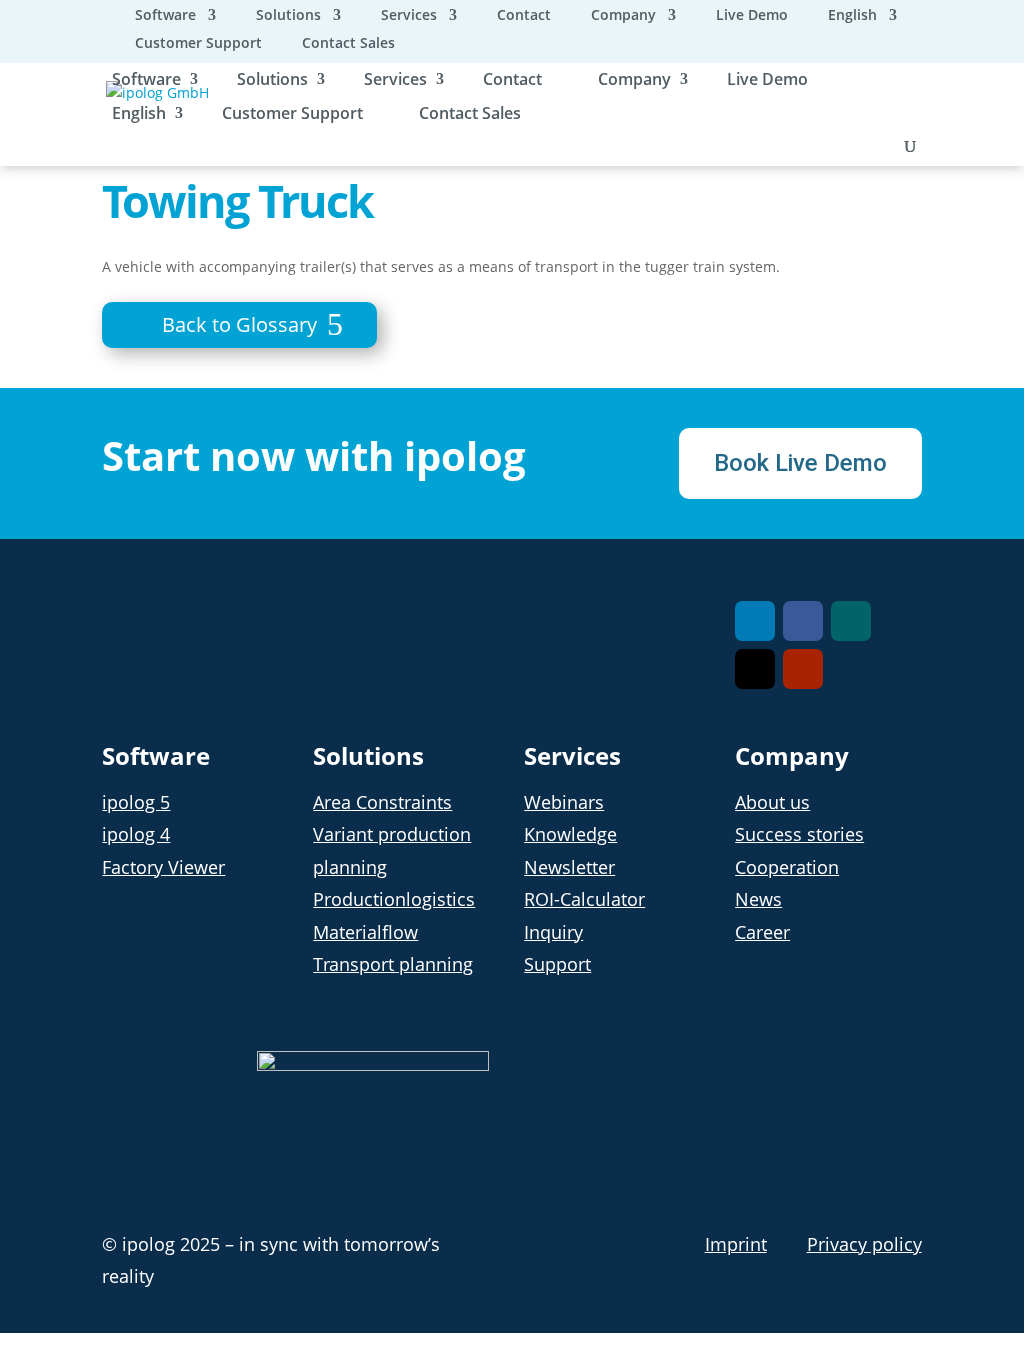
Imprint (736, 1244)
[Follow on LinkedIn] (755, 621)
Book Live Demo (800, 463)
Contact (524, 16)
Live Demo (752, 16)
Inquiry (553, 932)
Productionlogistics (394, 899)
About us (772, 802)
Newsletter (569, 867)
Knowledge (570, 834)
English (852, 16)
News (758, 899)
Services (409, 16)
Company (623, 16)
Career (762, 932)
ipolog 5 (136, 802)
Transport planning (393, 964)
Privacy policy (864, 1244)
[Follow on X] (755, 669)
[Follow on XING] (851, 621)
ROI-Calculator (584, 899)
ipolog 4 (136, 834)
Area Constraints (382, 802)
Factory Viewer (163, 867)
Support (557, 964)
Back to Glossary (239, 324)
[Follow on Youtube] (803, 669)
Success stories (799, 834)
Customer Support (198, 44)
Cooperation (787, 867)
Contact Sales (348, 44)
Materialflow (365, 932)
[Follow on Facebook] (803, 621)
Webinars (564, 802)
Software (165, 16)
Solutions (288, 16)
